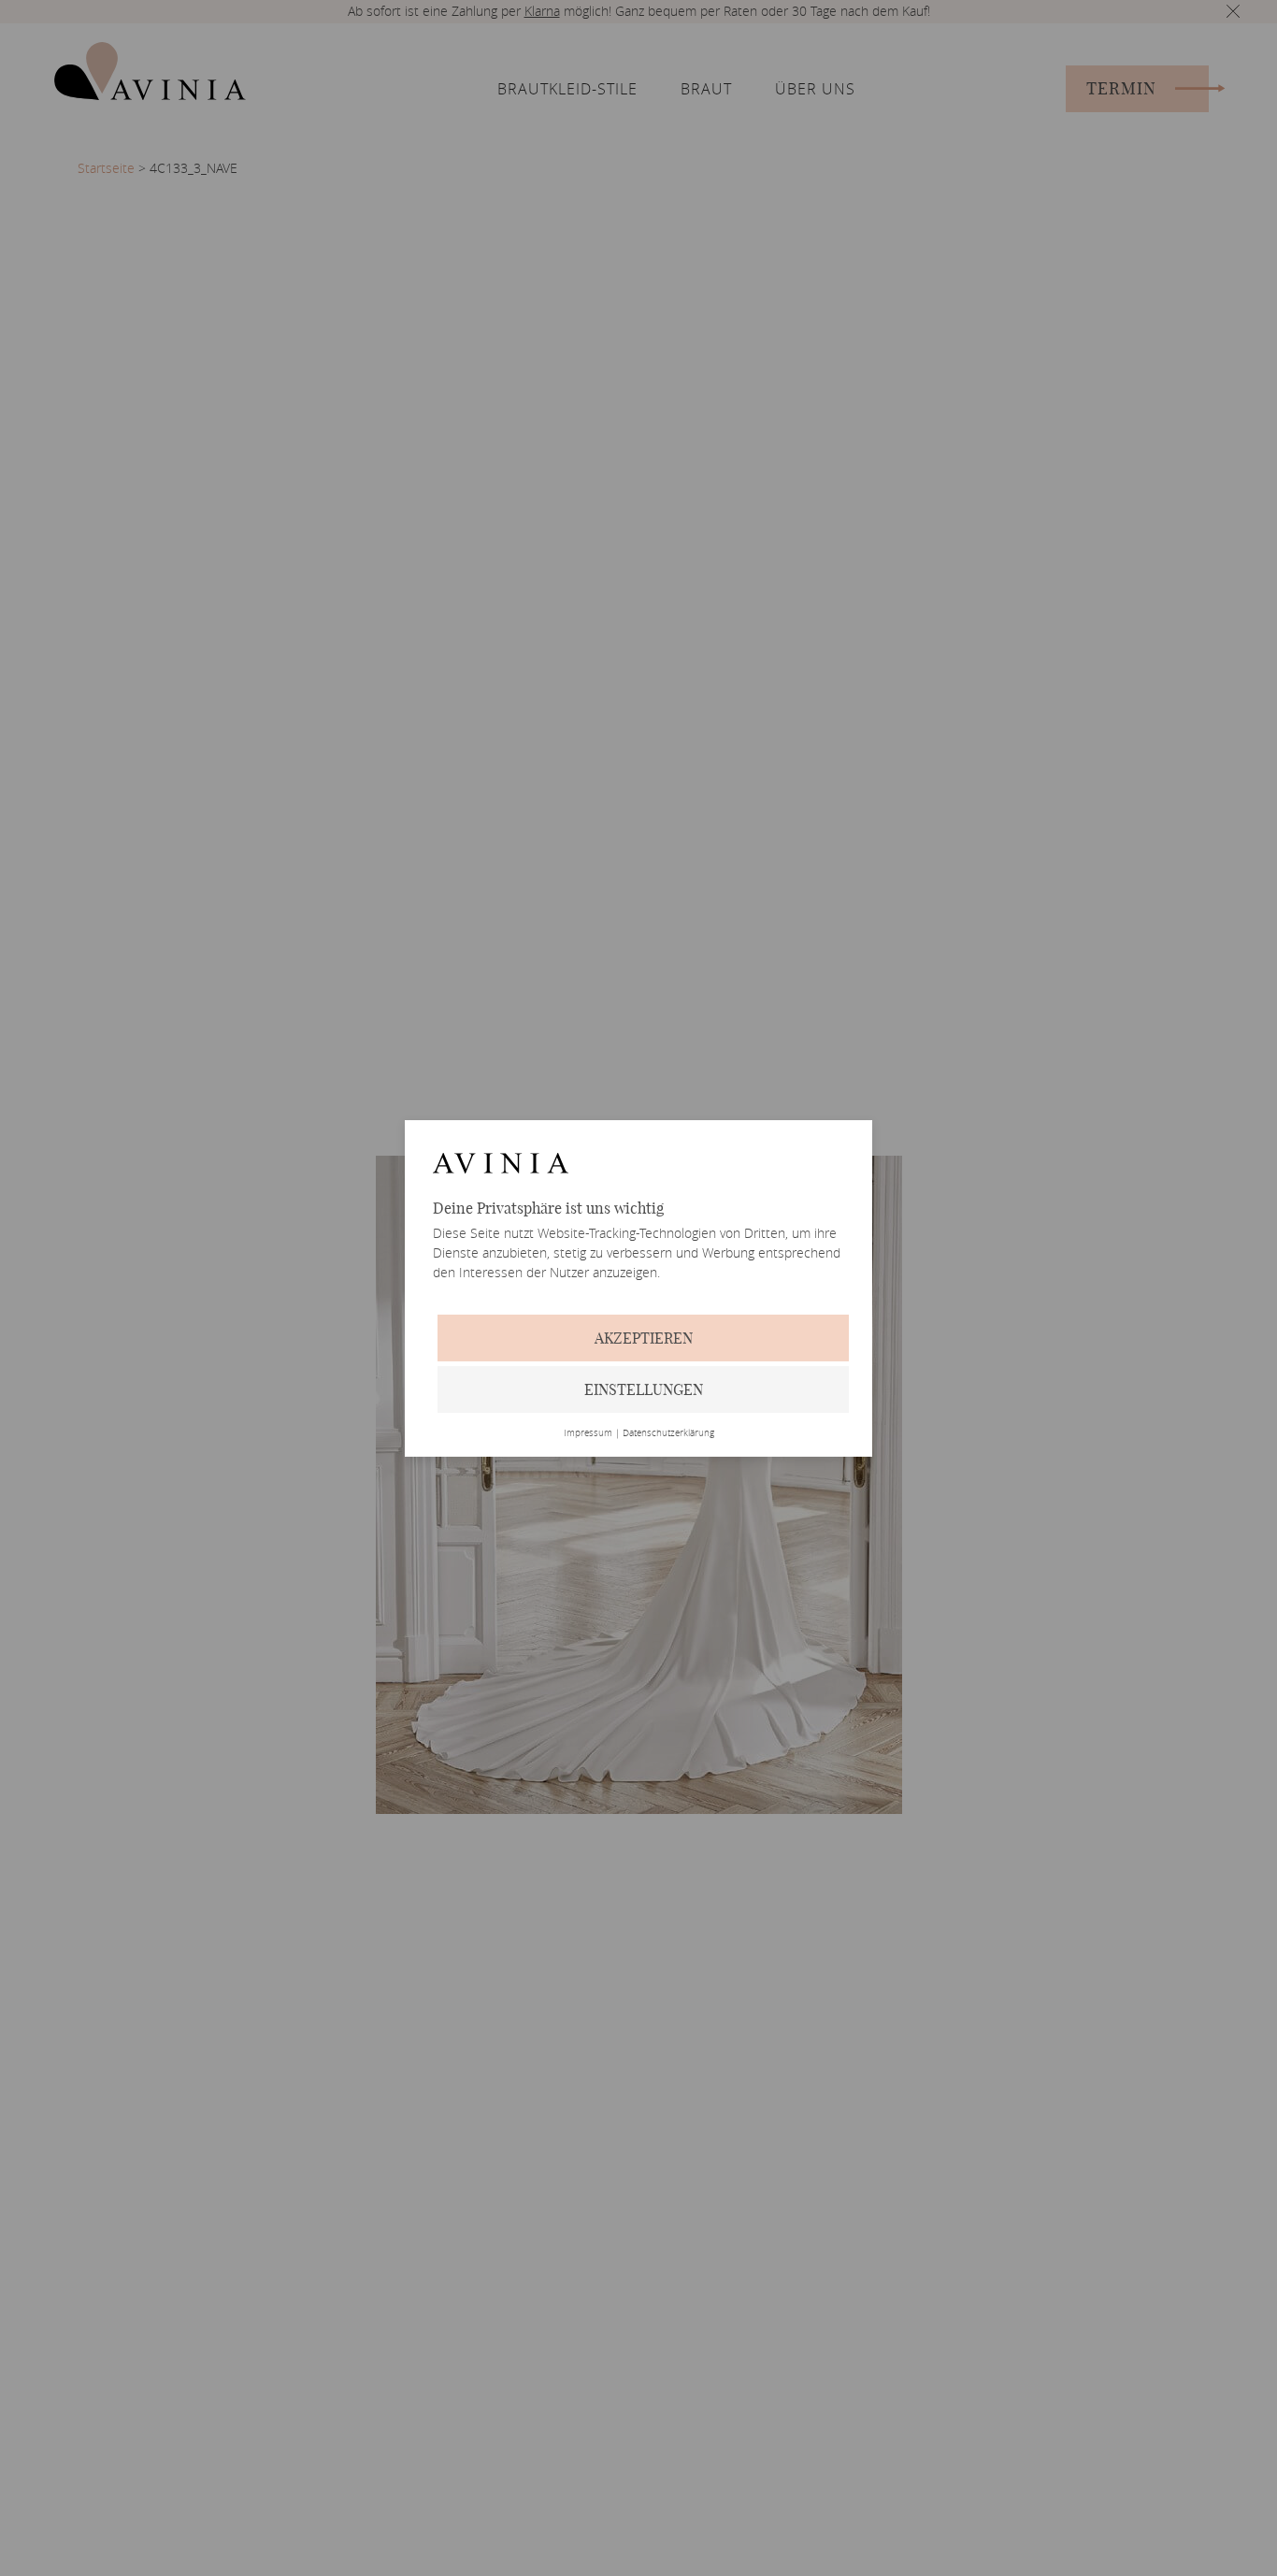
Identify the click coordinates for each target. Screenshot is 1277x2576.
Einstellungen (644, 1389)
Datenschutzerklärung (668, 1433)
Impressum (588, 1433)
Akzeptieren (644, 1338)
